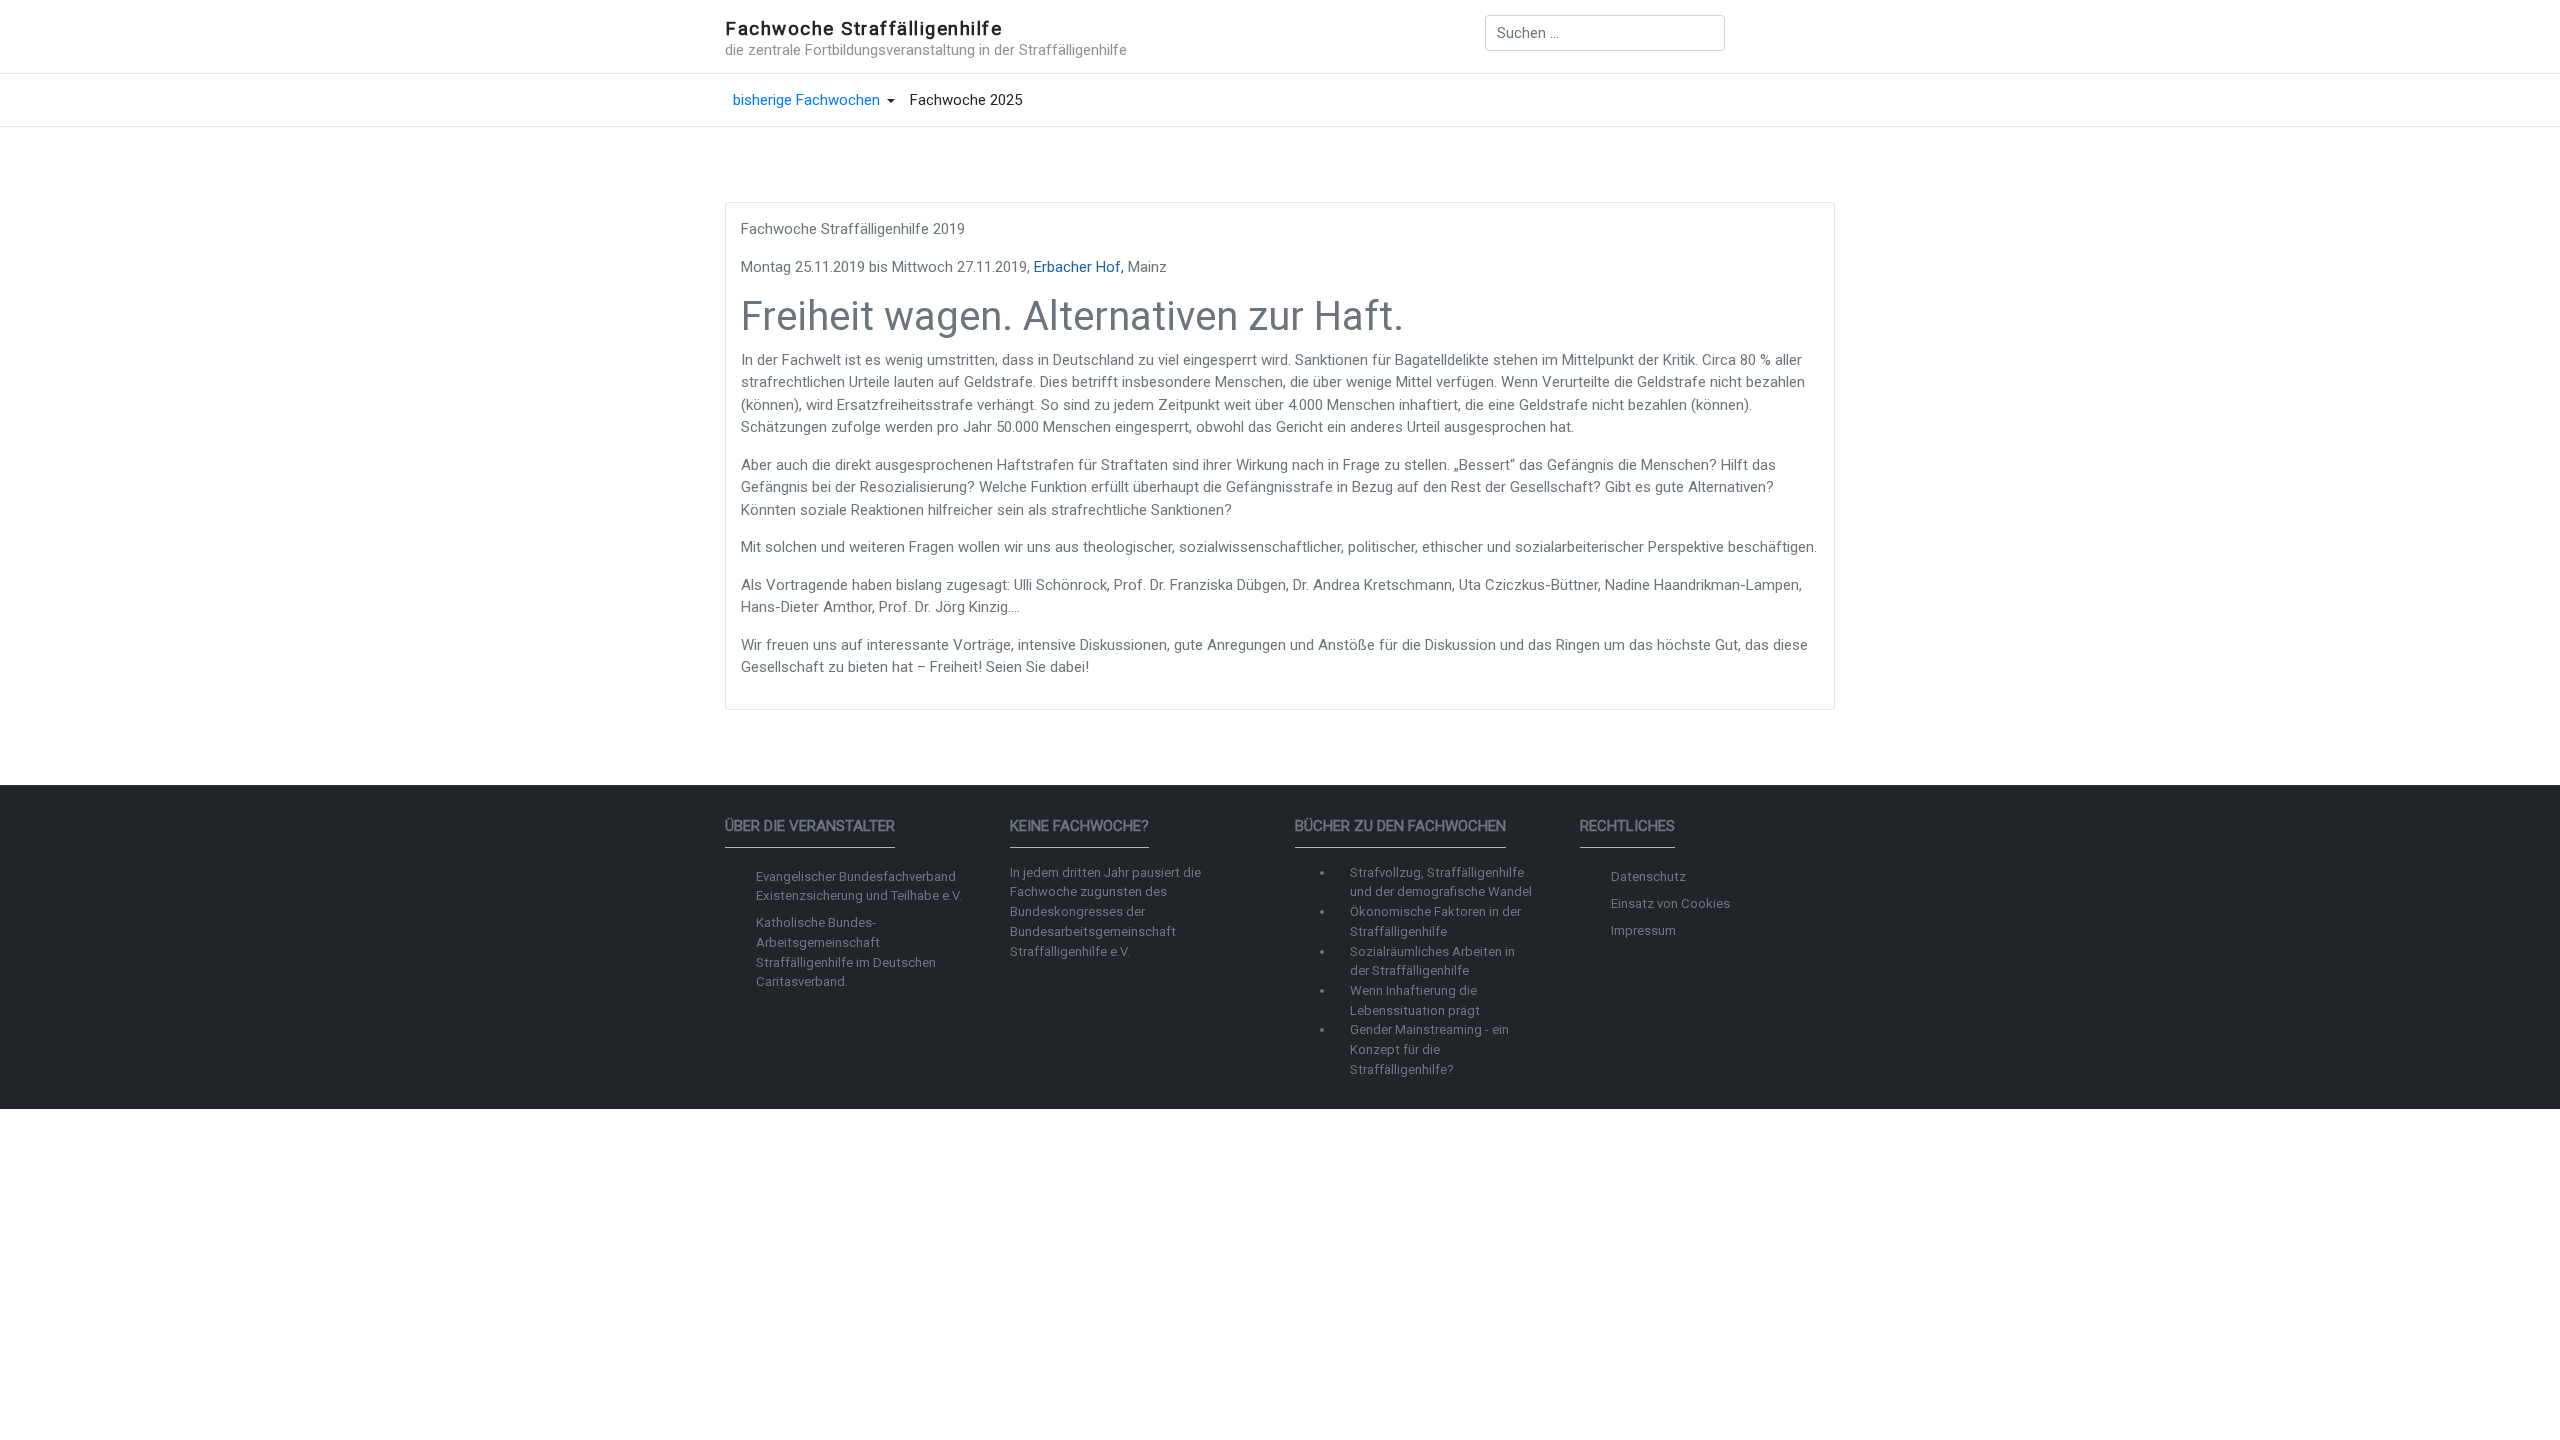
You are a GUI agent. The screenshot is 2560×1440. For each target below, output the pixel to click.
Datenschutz (1648, 876)
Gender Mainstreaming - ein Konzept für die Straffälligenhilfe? (1429, 1049)
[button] (814, 101)
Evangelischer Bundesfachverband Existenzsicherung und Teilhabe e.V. (859, 886)
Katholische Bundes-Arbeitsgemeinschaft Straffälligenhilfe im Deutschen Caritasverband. (846, 952)
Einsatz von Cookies (1670, 903)
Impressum (1643, 930)
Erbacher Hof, (1079, 267)
